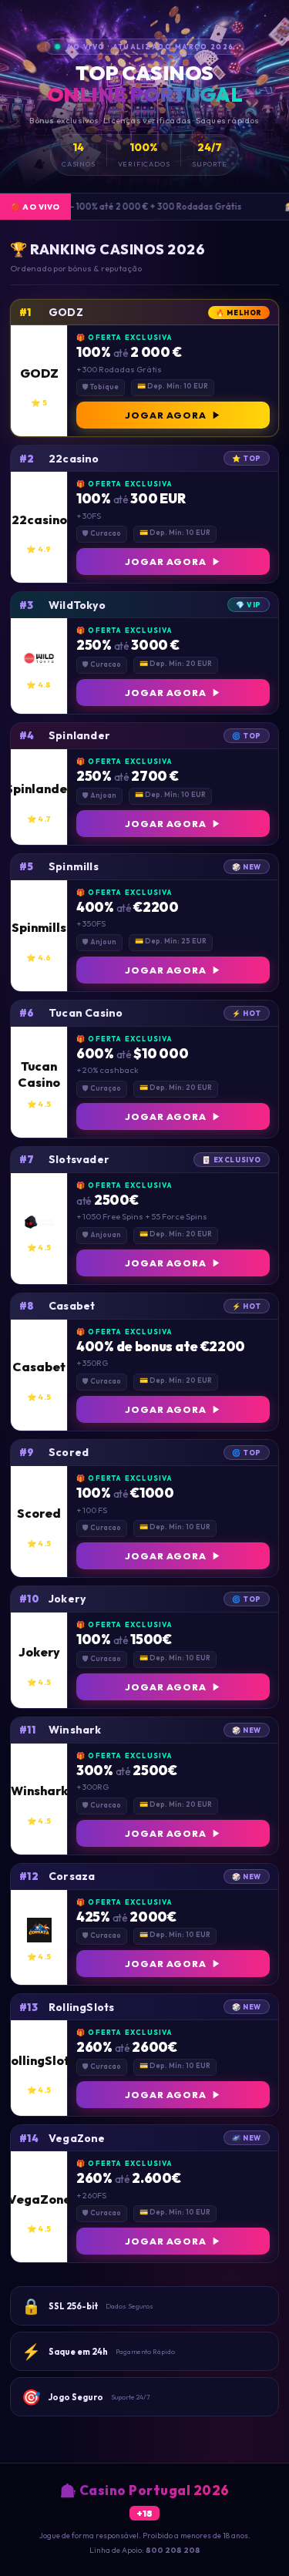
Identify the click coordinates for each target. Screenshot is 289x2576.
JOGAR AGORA (166, 415)
